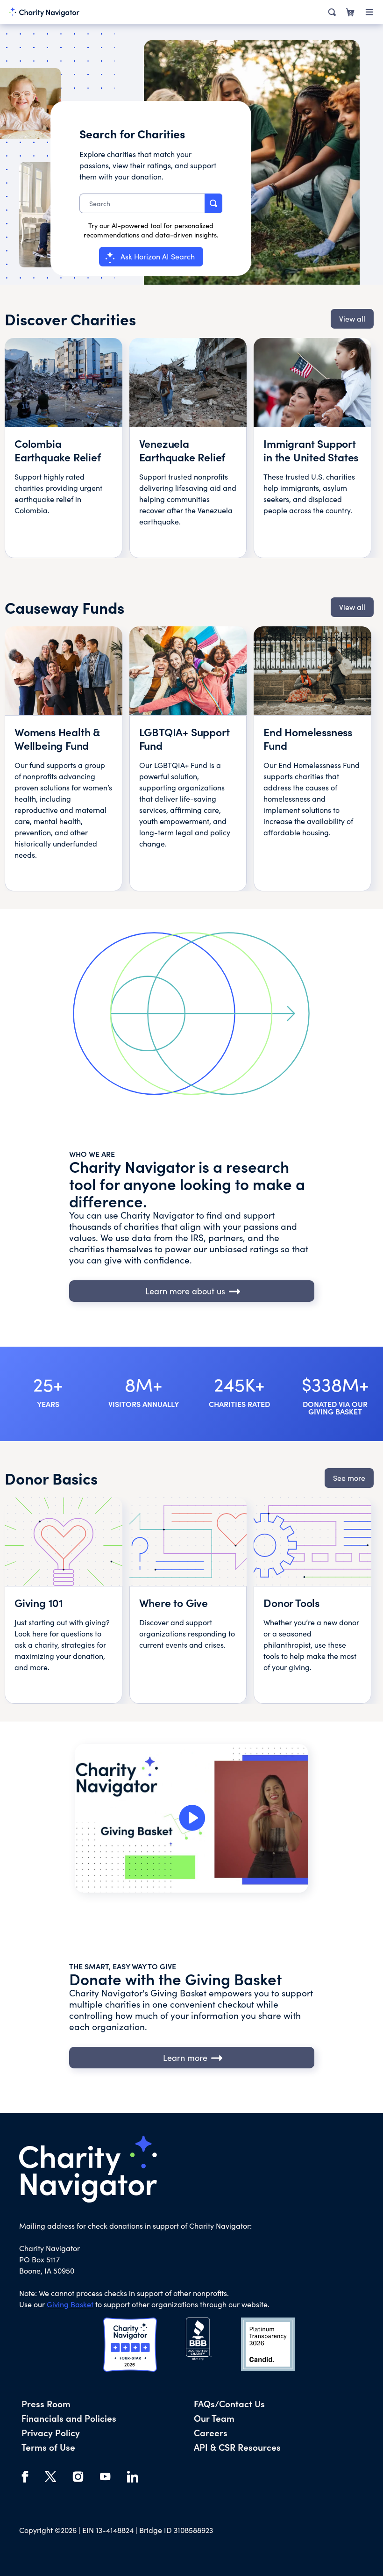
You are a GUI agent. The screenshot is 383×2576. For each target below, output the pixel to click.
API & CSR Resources (237, 2447)
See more (349, 1478)
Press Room (46, 2403)
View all (352, 319)
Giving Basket (70, 2304)
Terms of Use (48, 2447)
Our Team (214, 2418)
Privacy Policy (51, 2432)
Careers (211, 2432)
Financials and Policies (69, 2418)
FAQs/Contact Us (229, 2403)
